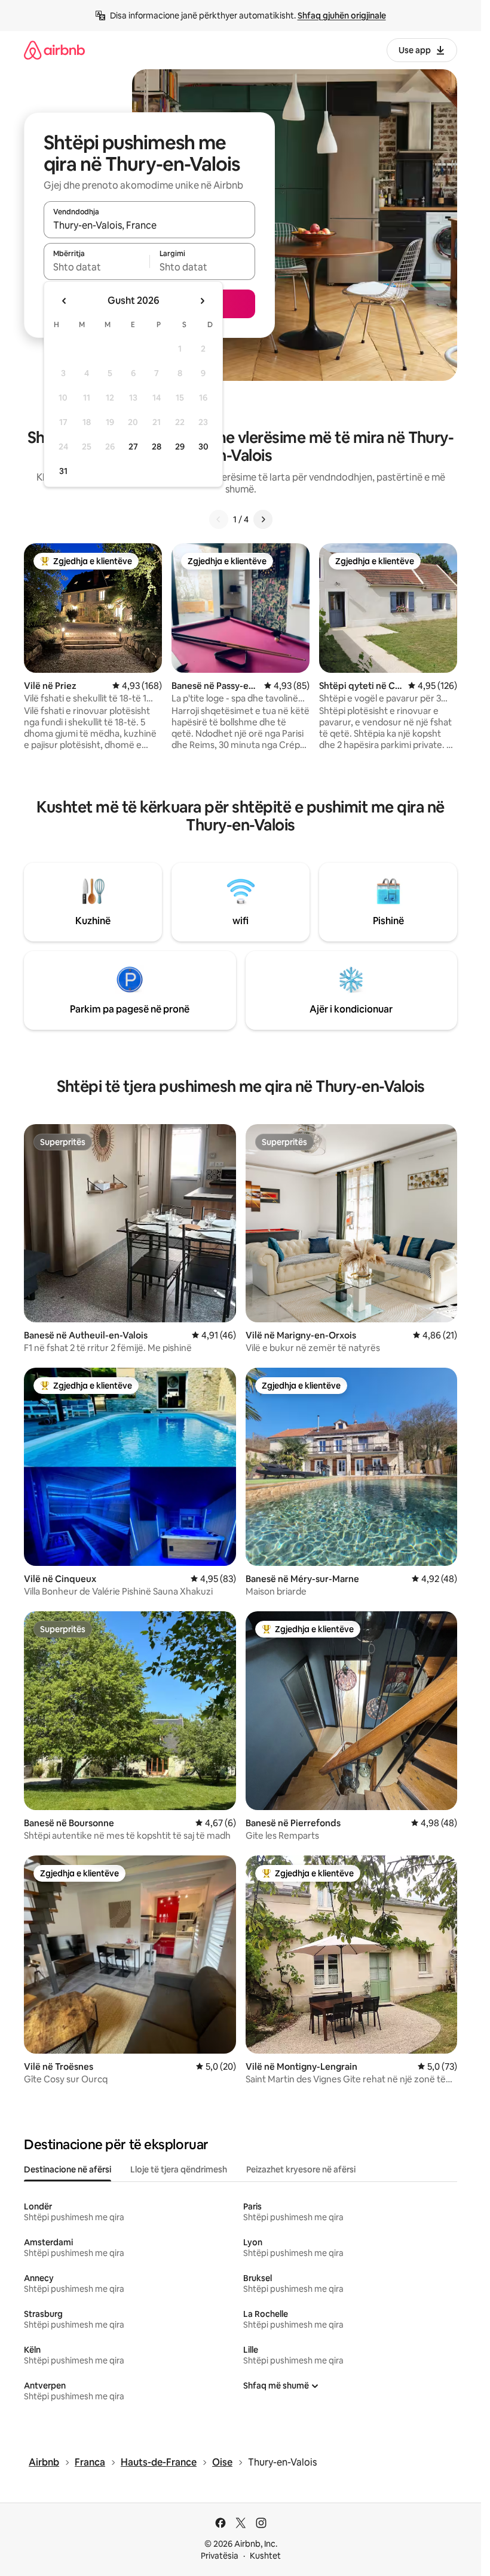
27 (133, 447)
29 (180, 447)
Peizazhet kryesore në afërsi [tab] (301, 2169)
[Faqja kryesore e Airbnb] (54, 50)
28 (157, 447)
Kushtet (265, 2556)
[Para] (263, 519)
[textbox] (97, 267)
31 (63, 471)
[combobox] (149, 225)
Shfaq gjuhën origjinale (342, 16)
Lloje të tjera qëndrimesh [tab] (179, 2169)
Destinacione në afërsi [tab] (68, 2169)
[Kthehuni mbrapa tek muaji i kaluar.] (65, 301)
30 (203, 447)
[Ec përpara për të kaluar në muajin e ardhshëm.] (202, 301)
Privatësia (220, 2556)
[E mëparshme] (219, 519)
